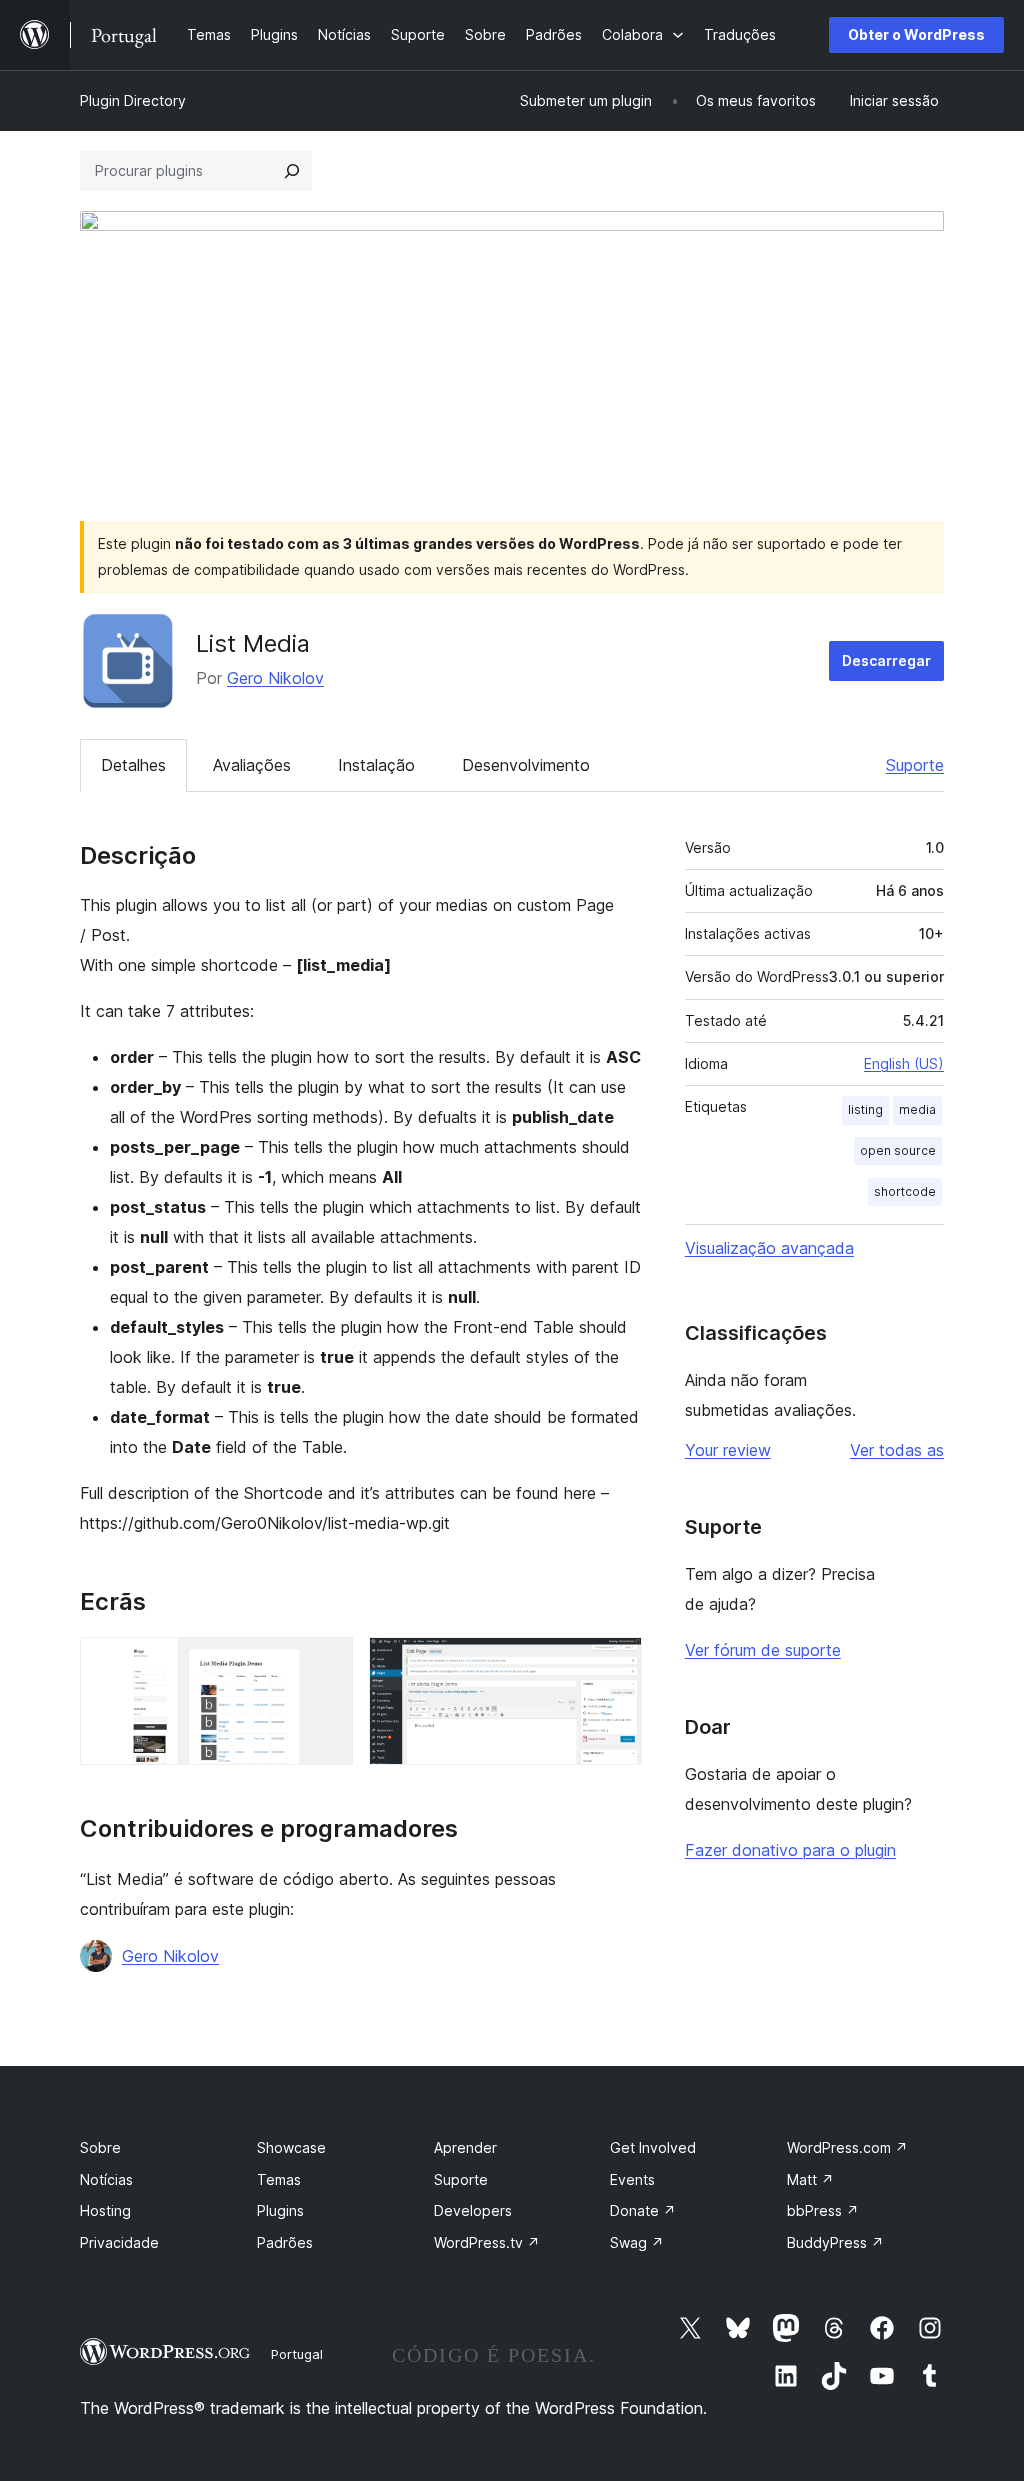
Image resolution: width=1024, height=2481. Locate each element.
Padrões (285, 2242)
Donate (643, 2210)
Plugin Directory (133, 100)
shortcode (905, 1191)
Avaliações (252, 765)
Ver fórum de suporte (763, 1650)
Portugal (297, 2354)
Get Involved (653, 2147)
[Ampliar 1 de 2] (326, 1664)
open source (898, 1150)
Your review (728, 1450)
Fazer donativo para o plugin (790, 1850)
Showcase (291, 2147)
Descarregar (886, 660)
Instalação (376, 765)
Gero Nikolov (275, 678)
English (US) (904, 1063)
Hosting (105, 2210)
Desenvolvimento (526, 765)
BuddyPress (835, 2242)
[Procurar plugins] (292, 171)
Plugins (280, 2210)
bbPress (823, 2210)
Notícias (106, 2179)
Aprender (465, 2147)
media (917, 1109)
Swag (637, 2242)
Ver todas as (897, 1450)
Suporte (915, 765)
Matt (810, 2179)
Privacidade (119, 2242)
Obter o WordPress (916, 34)
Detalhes (133, 765)
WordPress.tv (487, 2242)
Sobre (100, 2147)
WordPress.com (847, 2147)
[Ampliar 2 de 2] (615, 1664)
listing (865, 1109)
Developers (473, 2210)
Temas (279, 2179)
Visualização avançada (769, 1248)
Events (632, 2179)
